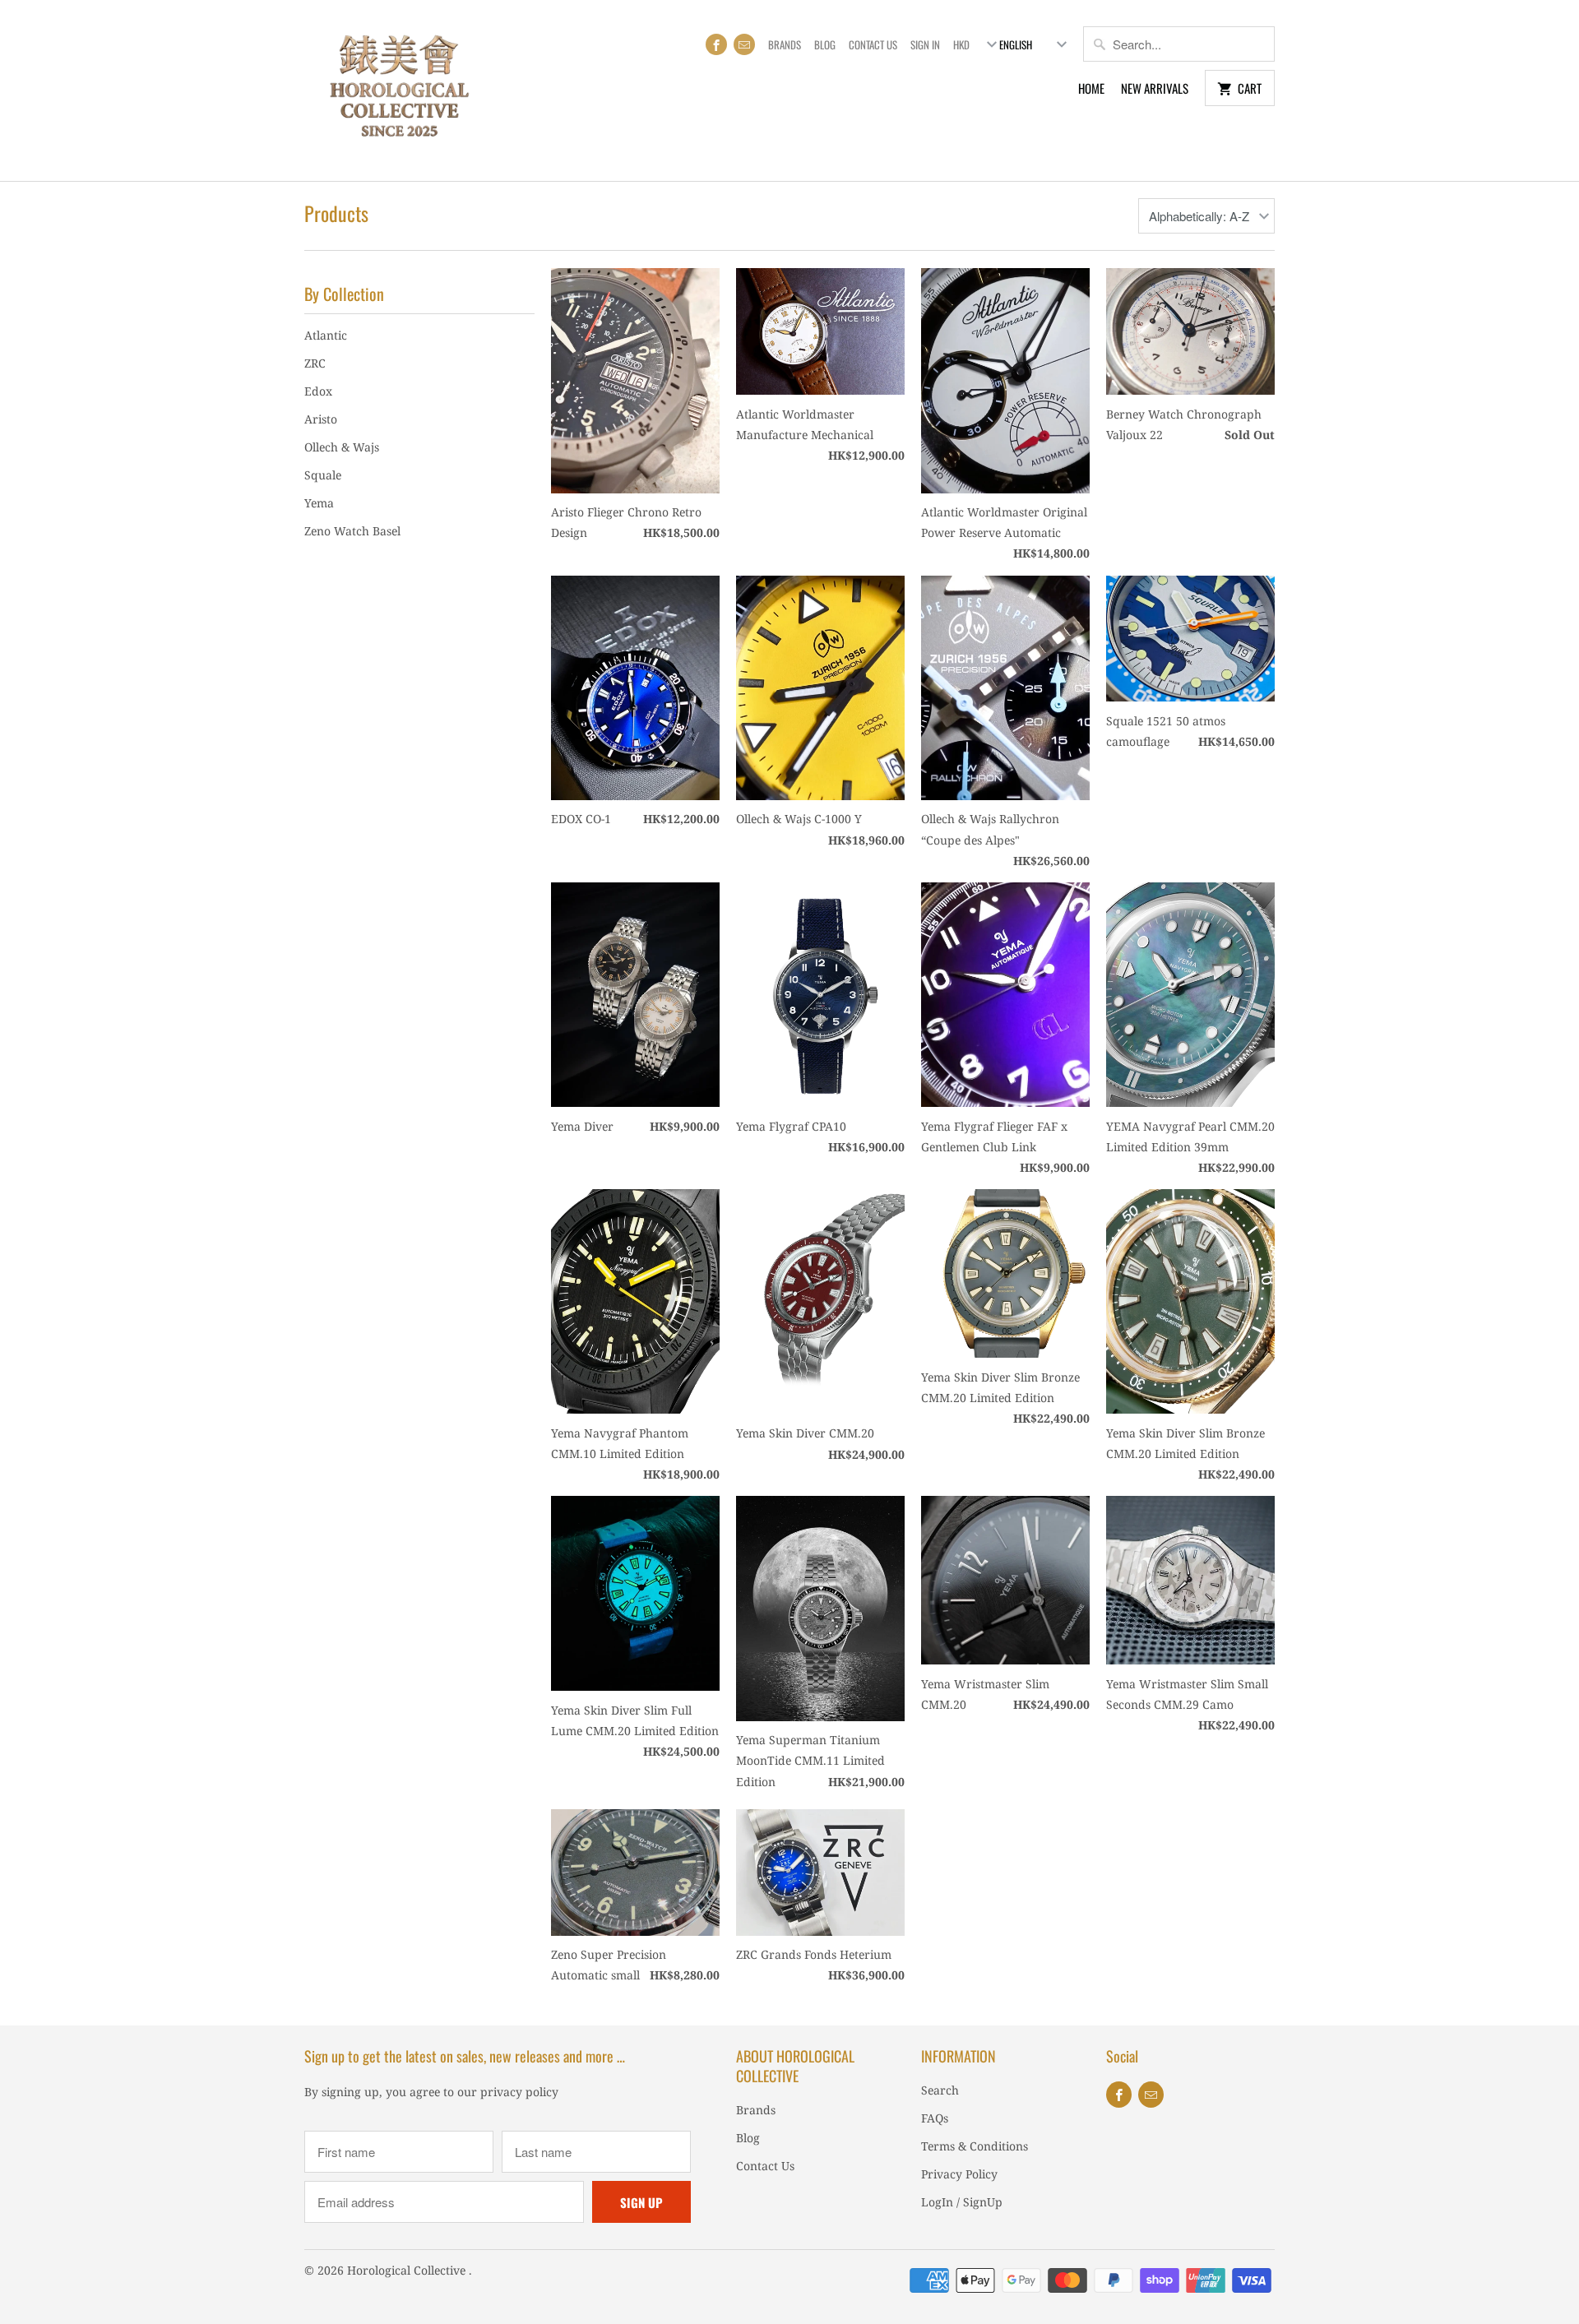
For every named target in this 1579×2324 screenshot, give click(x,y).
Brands (785, 44)
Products (336, 213)
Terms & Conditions (975, 2146)
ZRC (315, 363)
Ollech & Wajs (342, 447)
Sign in (925, 44)
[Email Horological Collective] (744, 44)
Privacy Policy (959, 2174)
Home (1091, 88)
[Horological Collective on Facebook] (716, 44)
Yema (319, 503)
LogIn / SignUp (962, 2202)
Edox (318, 391)
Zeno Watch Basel (352, 531)
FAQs (935, 2118)
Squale (323, 475)
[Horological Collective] (399, 90)
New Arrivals (1155, 88)
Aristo (321, 419)
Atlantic (326, 335)
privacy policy (519, 2092)
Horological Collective (408, 2270)
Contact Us (873, 44)
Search (940, 2090)
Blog (825, 44)
